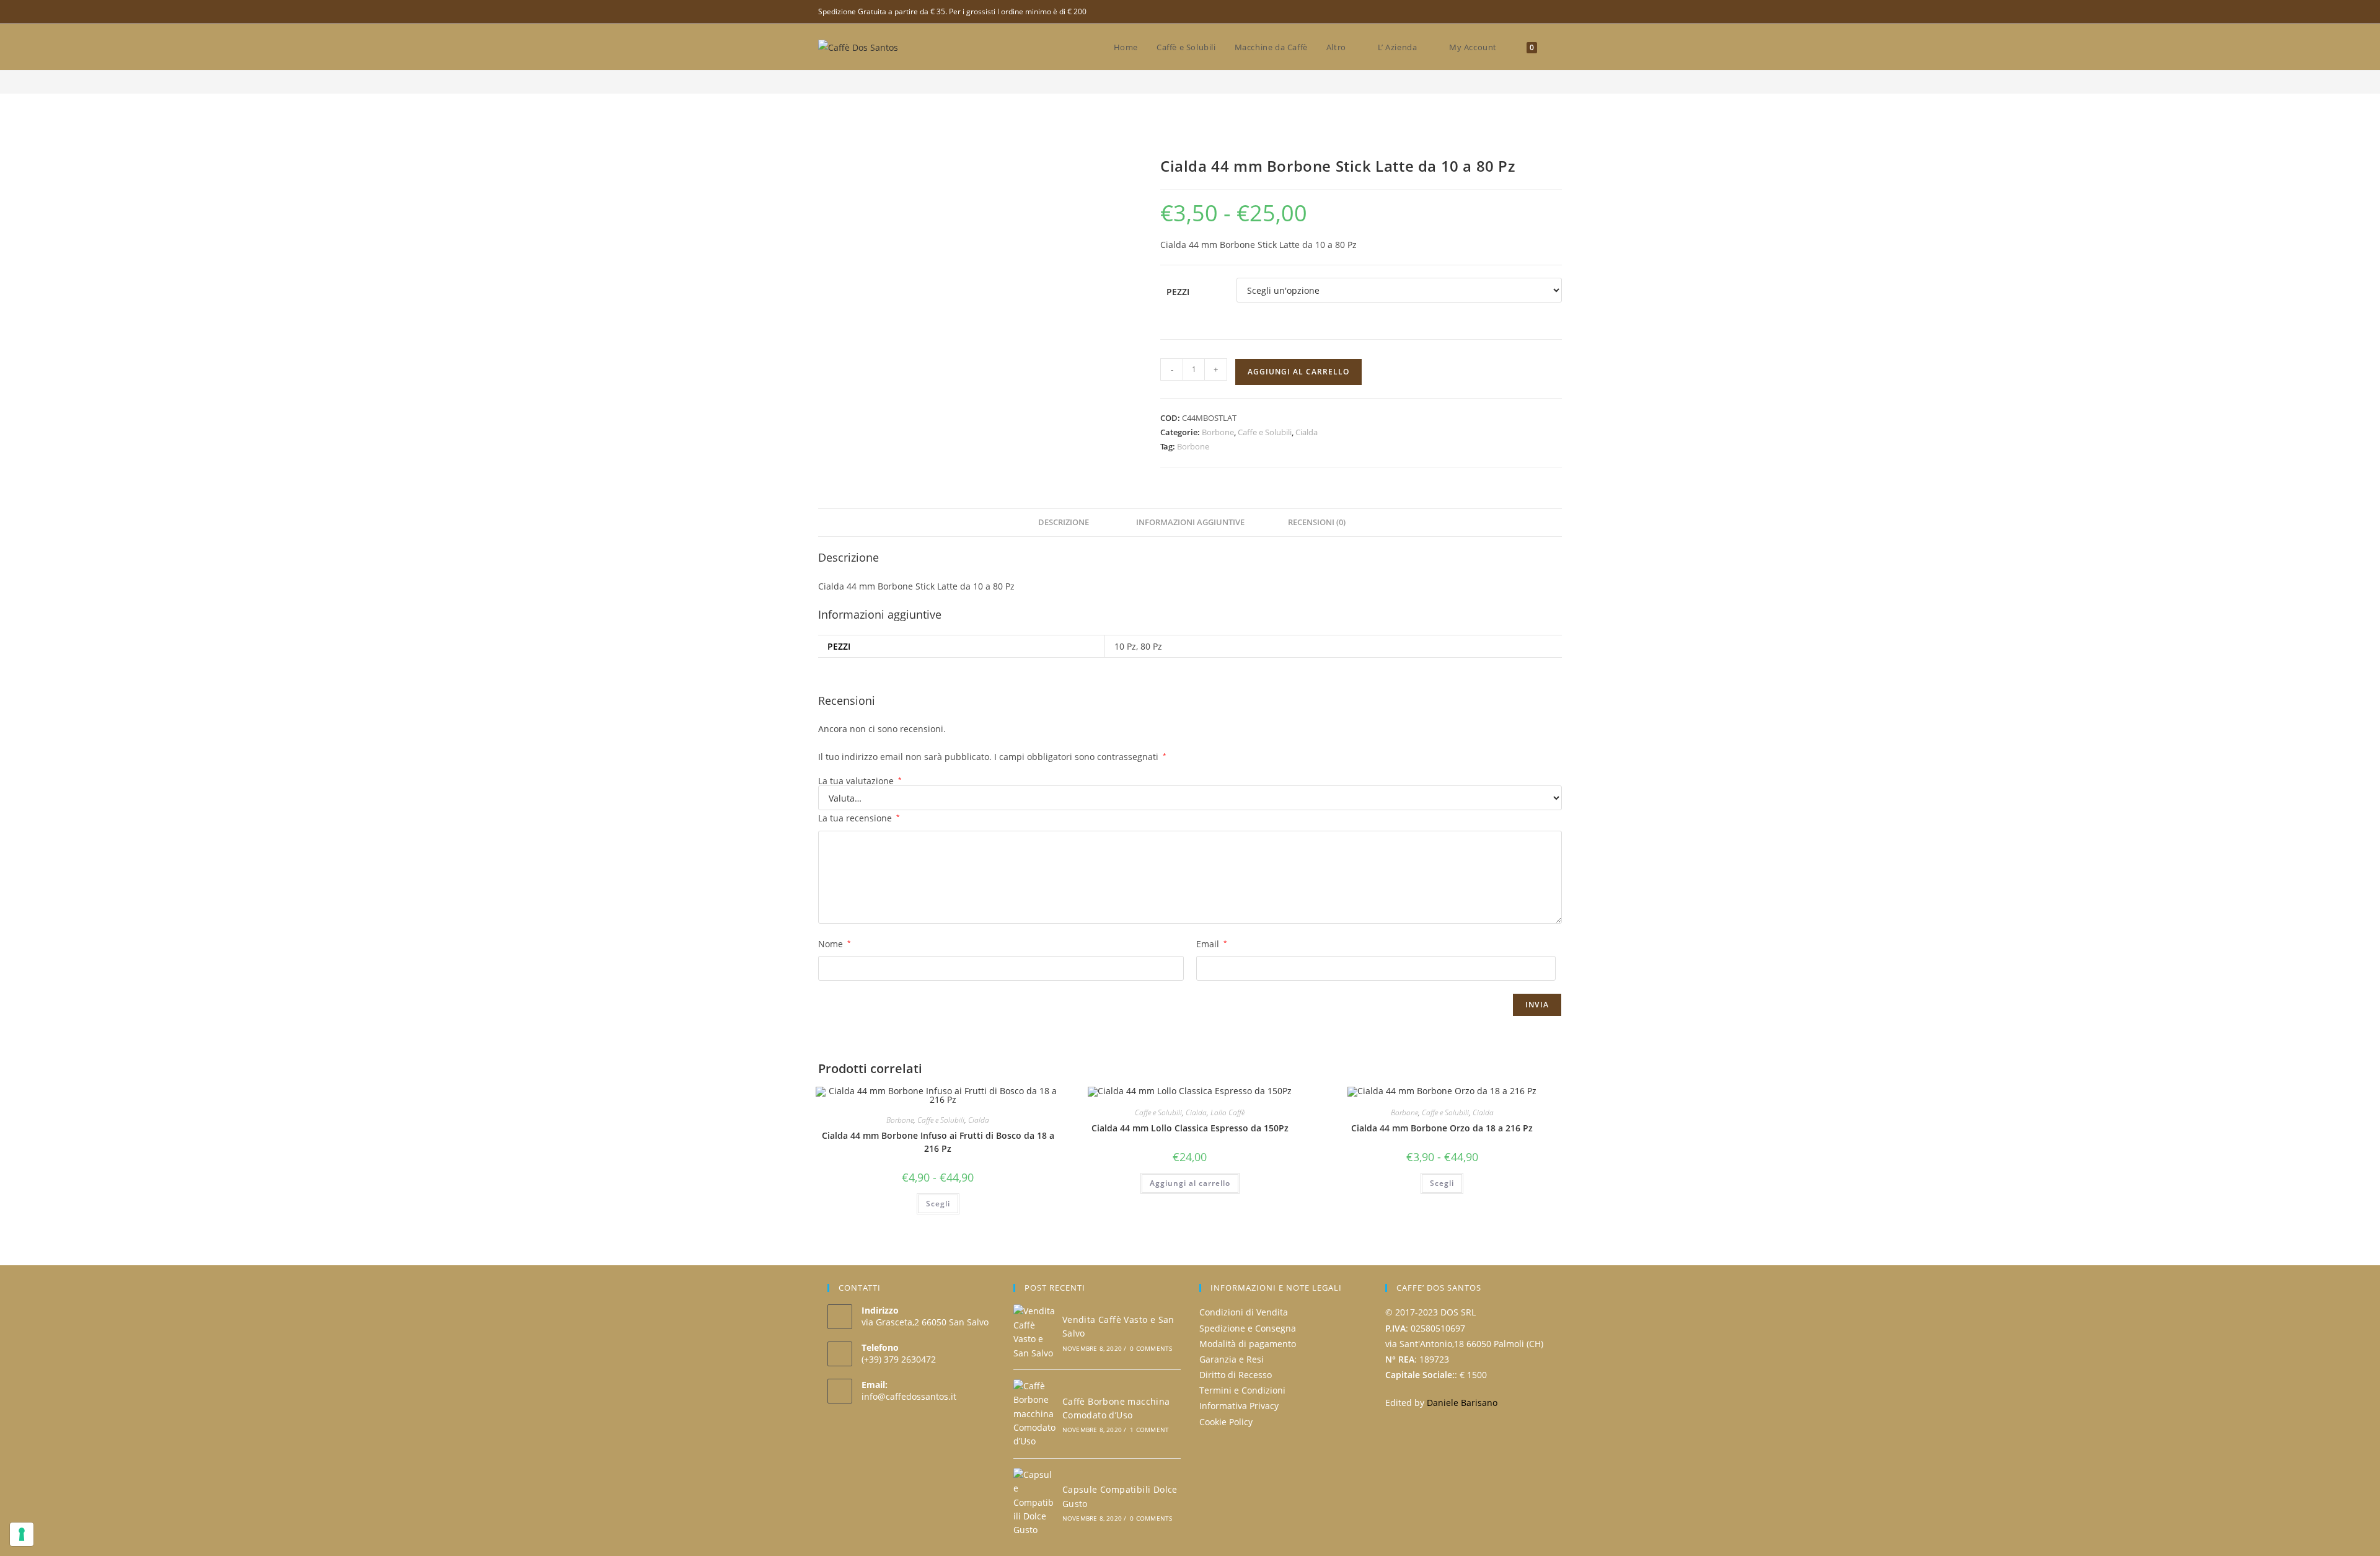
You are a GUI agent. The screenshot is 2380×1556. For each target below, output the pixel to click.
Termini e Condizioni (1242, 1390)
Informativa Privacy (1239, 1406)
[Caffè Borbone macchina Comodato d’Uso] (1034, 1414)
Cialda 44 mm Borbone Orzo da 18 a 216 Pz (1442, 1128)
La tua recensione (859, 818)
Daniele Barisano (1462, 1403)
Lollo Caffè (1227, 1112)
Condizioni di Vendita (1244, 1312)
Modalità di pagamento (1248, 1344)
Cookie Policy (1226, 1422)
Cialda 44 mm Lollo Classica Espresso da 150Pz (1190, 1128)
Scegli (938, 1204)
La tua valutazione (860, 781)
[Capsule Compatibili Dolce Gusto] (1034, 1503)
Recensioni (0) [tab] (1317, 522)
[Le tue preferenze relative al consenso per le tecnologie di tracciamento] (22, 1534)
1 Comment (1149, 1430)
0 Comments (1151, 1348)
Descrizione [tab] (1064, 522)
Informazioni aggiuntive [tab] (1190, 522)
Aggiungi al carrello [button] (1190, 1183)
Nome (835, 944)
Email (1212, 944)
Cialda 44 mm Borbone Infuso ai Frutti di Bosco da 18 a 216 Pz (938, 1142)
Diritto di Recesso (1236, 1375)
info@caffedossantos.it (909, 1396)
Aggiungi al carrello (1298, 372)
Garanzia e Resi (1232, 1359)
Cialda (1307, 432)
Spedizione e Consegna (1248, 1328)
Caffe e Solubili (1265, 432)
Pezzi (1178, 292)
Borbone (1218, 432)
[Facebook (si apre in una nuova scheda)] (1557, 12)
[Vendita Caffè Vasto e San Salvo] (1034, 1332)
